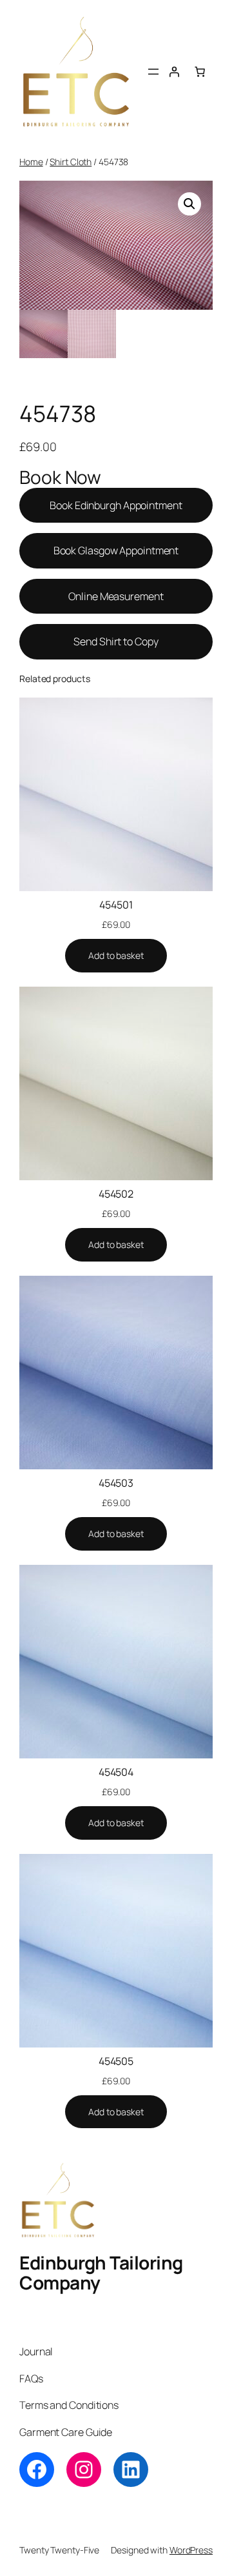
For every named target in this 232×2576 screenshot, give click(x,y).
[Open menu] (153, 72)
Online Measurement (116, 596)
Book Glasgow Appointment (116, 550)
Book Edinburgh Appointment (116, 505)
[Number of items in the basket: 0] (200, 72)
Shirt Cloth (71, 162)
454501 (116, 905)
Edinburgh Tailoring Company (101, 2273)
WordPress (191, 2550)
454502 (116, 1194)
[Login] (174, 72)
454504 (116, 1772)
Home (31, 162)
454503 (116, 1483)
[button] (189, 204)
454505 (116, 2061)
